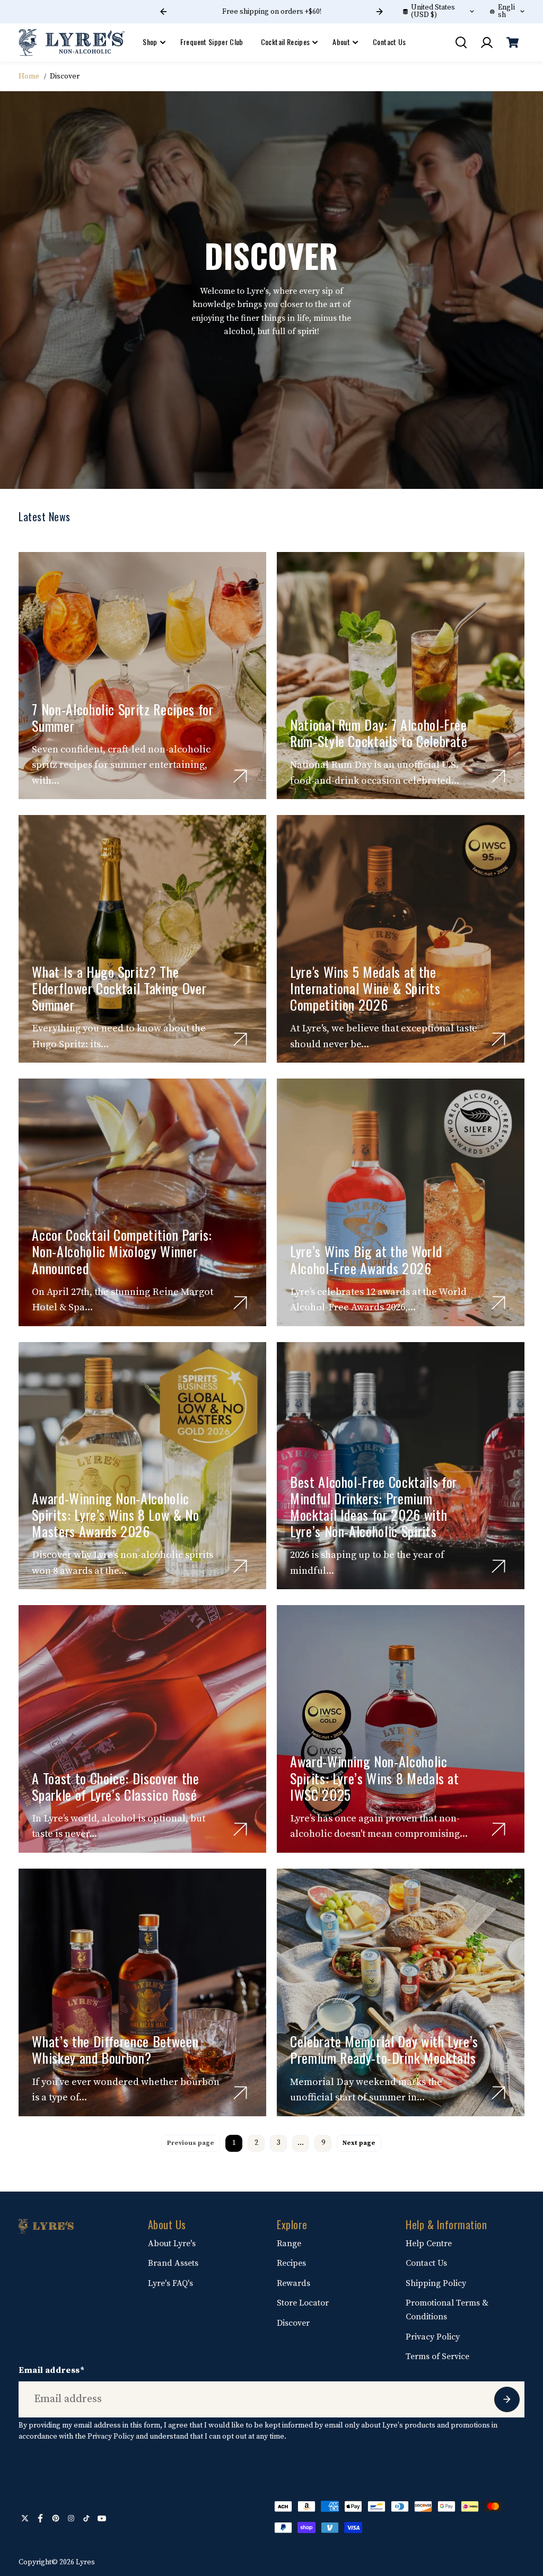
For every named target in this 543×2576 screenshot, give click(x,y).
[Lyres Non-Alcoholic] (72, 43)
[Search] (461, 42)
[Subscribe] (507, 2399)
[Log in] (487, 42)
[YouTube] (102, 2518)
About (341, 42)
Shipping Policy (436, 2283)
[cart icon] (513, 42)
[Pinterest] (56, 2518)
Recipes (291, 2263)
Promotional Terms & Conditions (447, 2310)
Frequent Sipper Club (212, 42)
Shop (150, 42)
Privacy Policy (433, 2337)
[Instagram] (71, 2518)
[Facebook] (40, 2518)
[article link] (240, 776)
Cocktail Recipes (286, 42)
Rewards (294, 2283)
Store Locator (303, 2303)
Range (289, 2244)
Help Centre (429, 2244)
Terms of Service (437, 2356)
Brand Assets (173, 2263)
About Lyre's (172, 2244)
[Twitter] (25, 2518)
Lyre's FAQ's (170, 2283)
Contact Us (389, 42)
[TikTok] (86, 2518)
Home (29, 76)
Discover (293, 2323)
